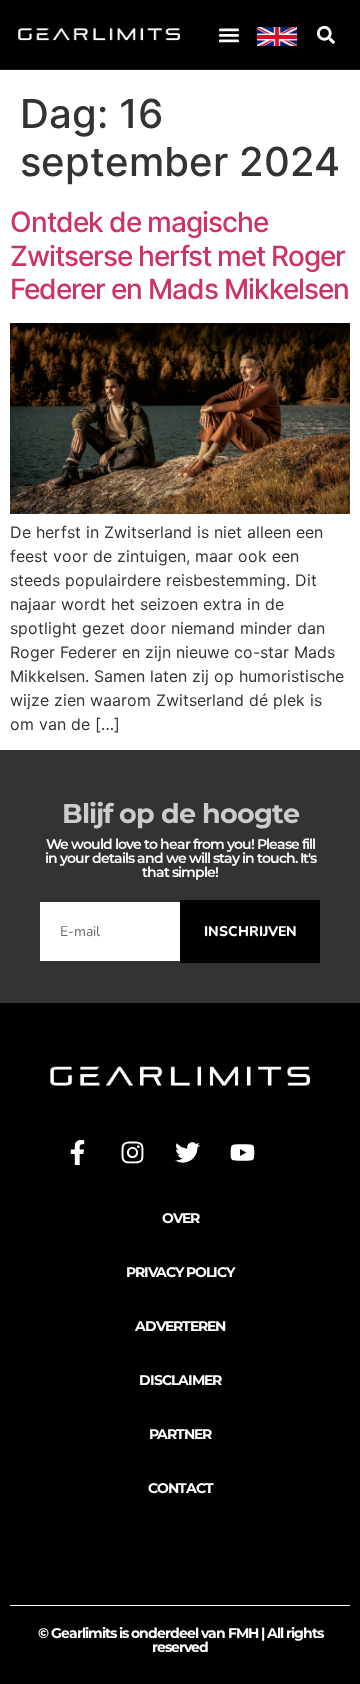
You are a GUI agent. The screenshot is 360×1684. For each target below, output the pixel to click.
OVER (180, 1218)
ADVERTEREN (180, 1326)
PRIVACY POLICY (180, 1272)
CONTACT (180, 1488)
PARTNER (180, 1434)
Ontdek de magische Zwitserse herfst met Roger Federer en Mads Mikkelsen (179, 255)
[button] (228, 34)
